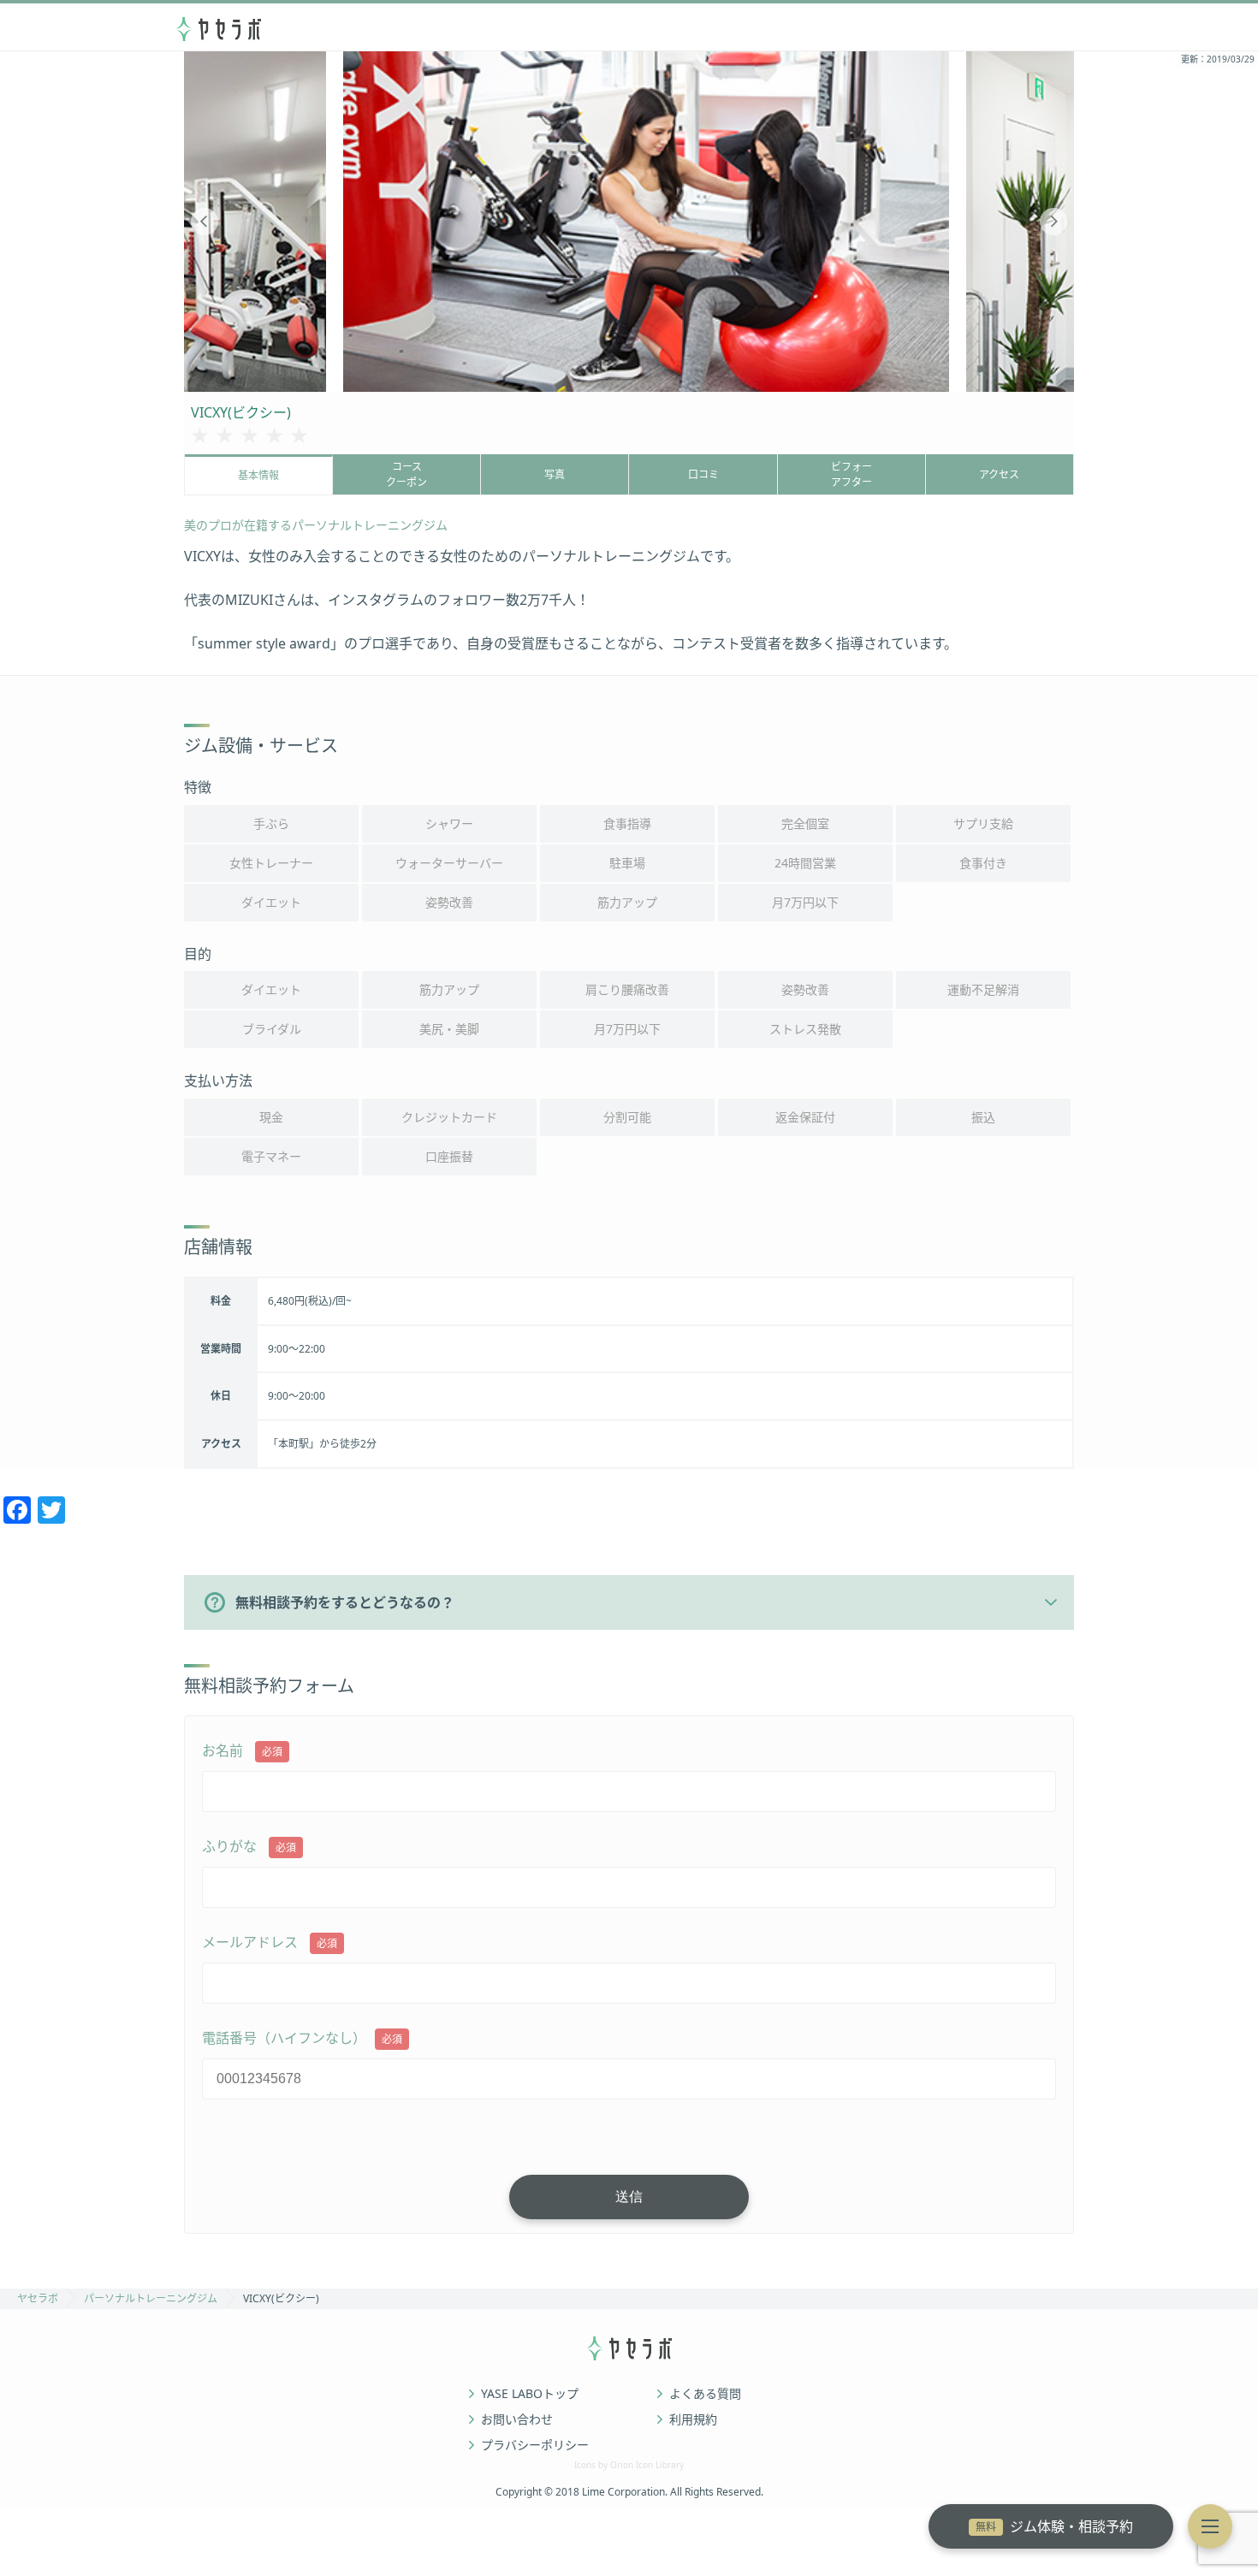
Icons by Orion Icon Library (629, 2465)
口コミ (703, 474)
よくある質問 (705, 2394)
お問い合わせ (517, 2419)
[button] (1210, 2526)
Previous (205, 222)
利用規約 (693, 2419)
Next (1053, 222)
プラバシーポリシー (535, 2445)
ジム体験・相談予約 (1054, 2526)
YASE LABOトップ (530, 2394)
